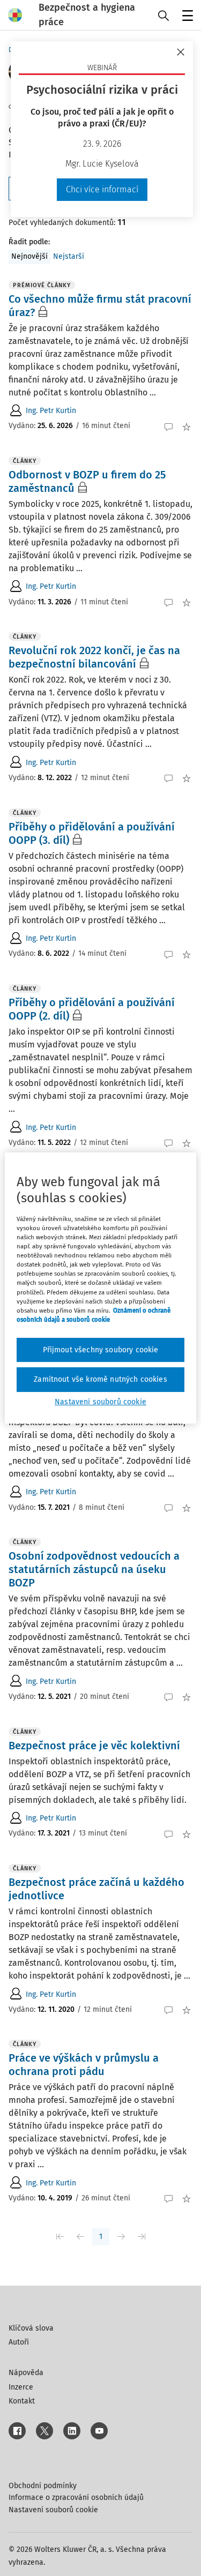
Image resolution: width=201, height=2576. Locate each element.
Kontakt (22, 2401)
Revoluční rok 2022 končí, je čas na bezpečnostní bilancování (94, 657)
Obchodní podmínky (43, 2486)
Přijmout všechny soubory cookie (101, 1350)
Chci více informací (102, 189)
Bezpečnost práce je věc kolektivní (94, 1746)
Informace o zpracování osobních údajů (76, 2498)
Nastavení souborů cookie (53, 2510)
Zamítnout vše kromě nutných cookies (100, 1379)
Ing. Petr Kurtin (51, 411)
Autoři (19, 2342)
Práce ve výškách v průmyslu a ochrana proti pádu (84, 2065)
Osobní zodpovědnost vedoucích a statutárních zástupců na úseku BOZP (94, 1569)
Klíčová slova (31, 2328)
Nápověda (26, 2373)
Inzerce (21, 2387)
